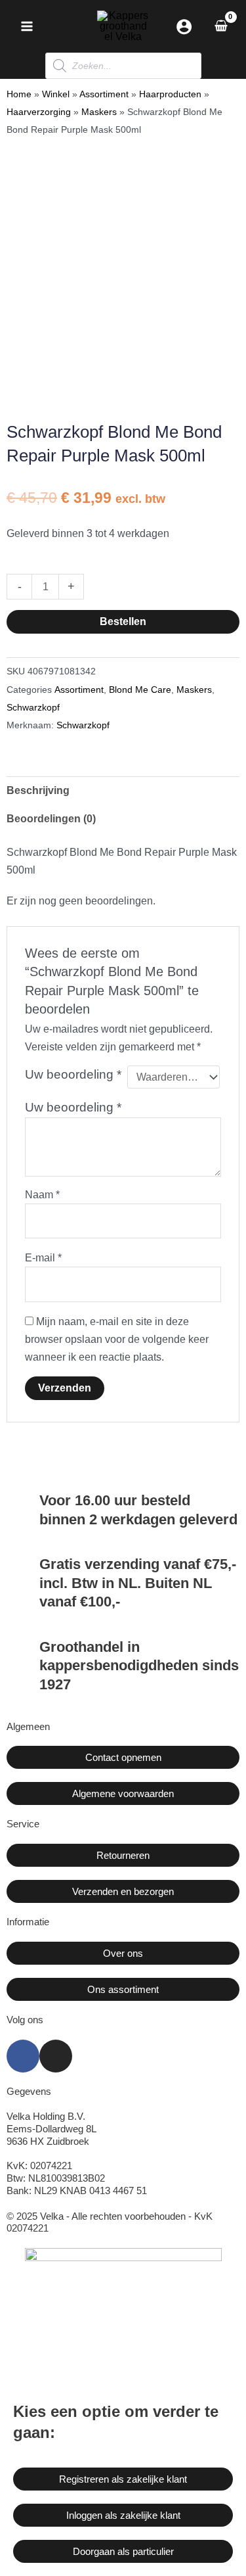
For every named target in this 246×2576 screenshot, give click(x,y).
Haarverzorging (39, 112)
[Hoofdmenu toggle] (27, 26)
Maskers (99, 112)
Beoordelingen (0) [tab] (51, 819)
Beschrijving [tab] (38, 790)
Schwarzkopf (33, 707)
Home (19, 94)
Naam (42, 1195)
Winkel (56, 94)
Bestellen (123, 621)
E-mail (43, 1258)
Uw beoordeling (73, 1074)
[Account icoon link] (184, 27)
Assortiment (104, 94)
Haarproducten (170, 94)
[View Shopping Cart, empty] (221, 26)
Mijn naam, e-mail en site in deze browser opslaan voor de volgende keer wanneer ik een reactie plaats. (117, 1339)
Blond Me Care (140, 690)
